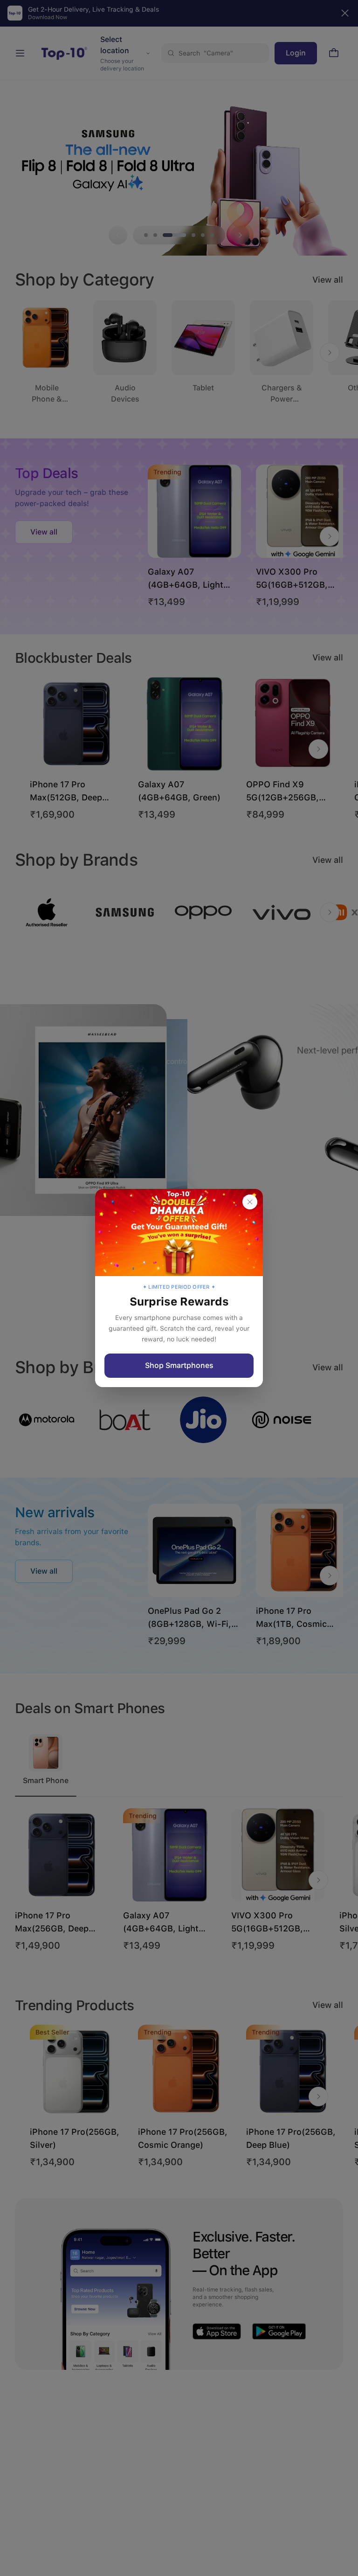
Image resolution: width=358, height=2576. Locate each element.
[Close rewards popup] (250, 1202)
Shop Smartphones (179, 1365)
